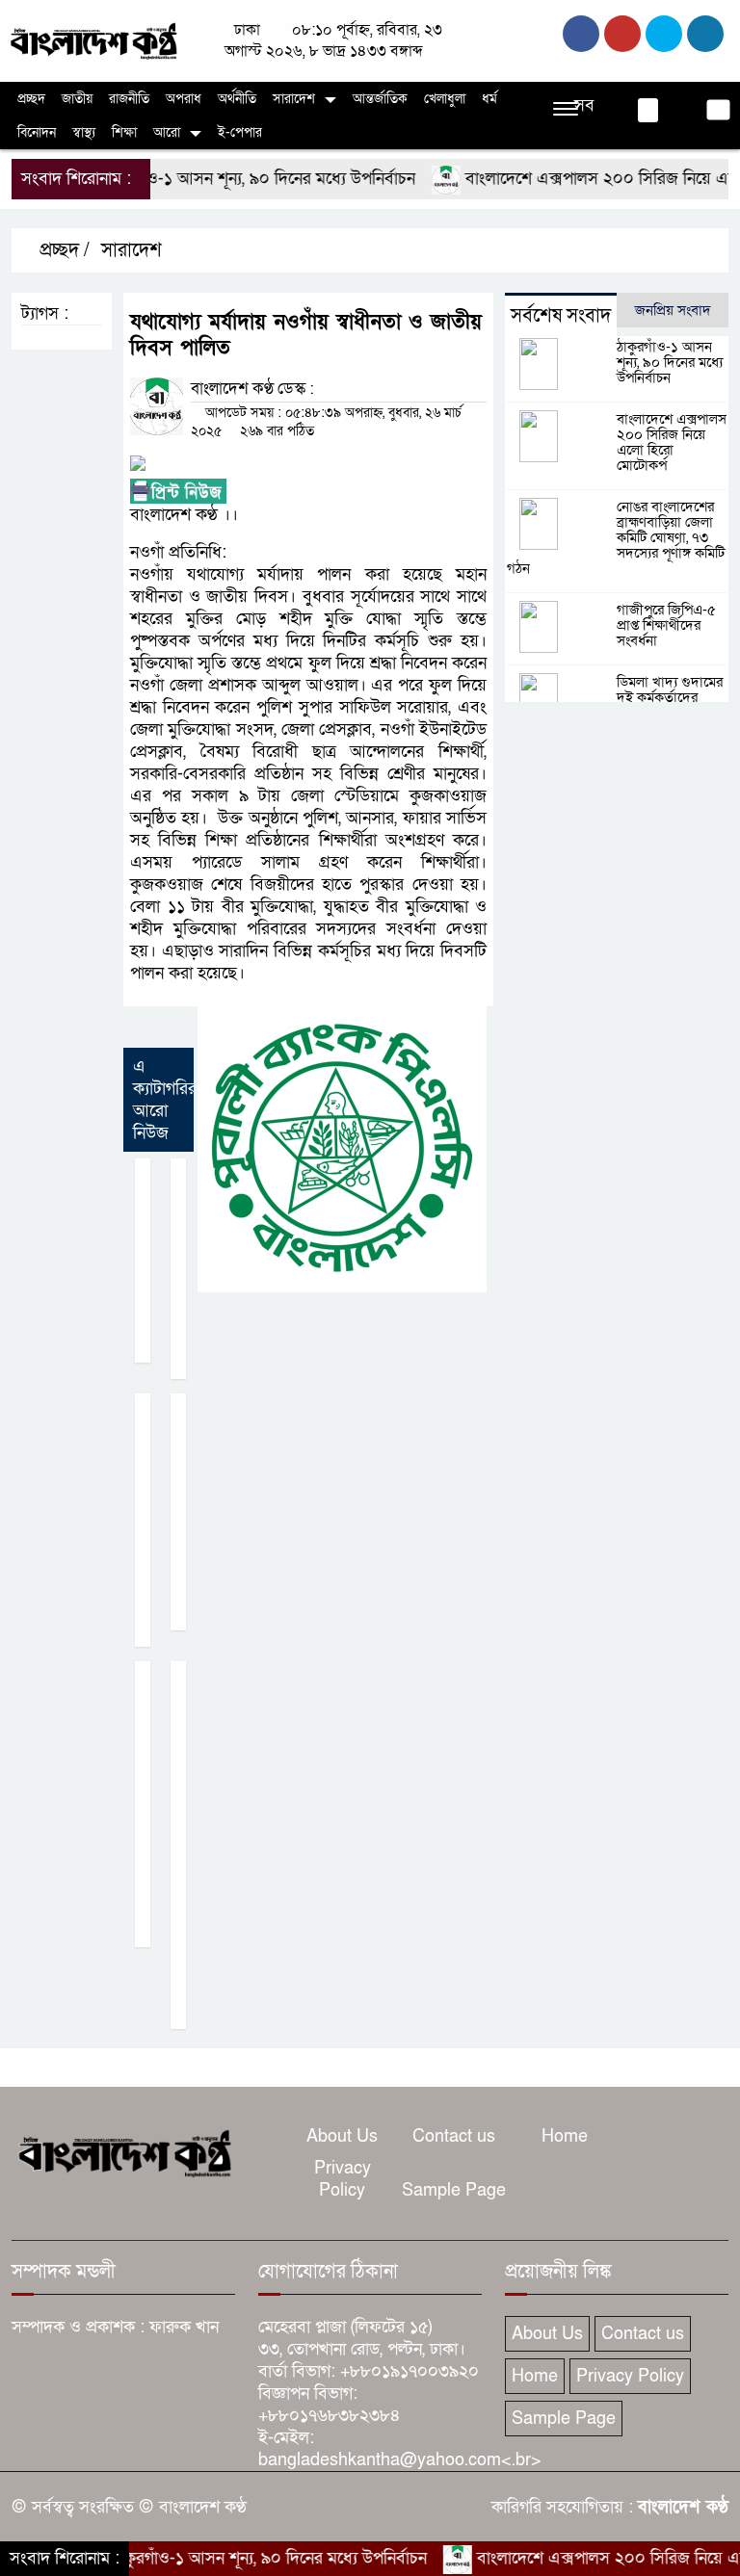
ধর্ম (489, 99)
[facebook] (581, 34)
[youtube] (705, 34)
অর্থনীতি (237, 99)
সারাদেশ (294, 99)
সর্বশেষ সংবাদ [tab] (561, 316)
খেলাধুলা (445, 99)
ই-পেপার (240, 132)
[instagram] (664, 34)
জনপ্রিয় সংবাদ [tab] (673, 310)
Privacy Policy (343, 2179)
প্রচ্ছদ (31, 99)
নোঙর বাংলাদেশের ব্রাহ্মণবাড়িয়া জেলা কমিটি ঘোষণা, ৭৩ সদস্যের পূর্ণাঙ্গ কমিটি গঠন (616, 537)
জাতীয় (77, 99)
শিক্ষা (124, 132)
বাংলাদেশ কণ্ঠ (683, 2507)
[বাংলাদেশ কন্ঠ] (92, 40)
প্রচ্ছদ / (62, 250)
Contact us (454, 2136)
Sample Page (454, 2190)
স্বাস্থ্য (84, 132)
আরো (167, 132)
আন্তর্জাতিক (380, 99)
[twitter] (622, 34)
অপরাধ (184, 99)
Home (565, 2136)
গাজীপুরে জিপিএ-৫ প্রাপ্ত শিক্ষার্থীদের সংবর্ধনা (666, 625)
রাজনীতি (129, 99)
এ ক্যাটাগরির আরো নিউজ (165, 1100)
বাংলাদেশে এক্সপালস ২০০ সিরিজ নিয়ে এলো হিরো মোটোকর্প (672, 442)
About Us (342, 2136)
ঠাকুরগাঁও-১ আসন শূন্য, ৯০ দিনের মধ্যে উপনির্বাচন (223, 179)
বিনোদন (37, 132)
